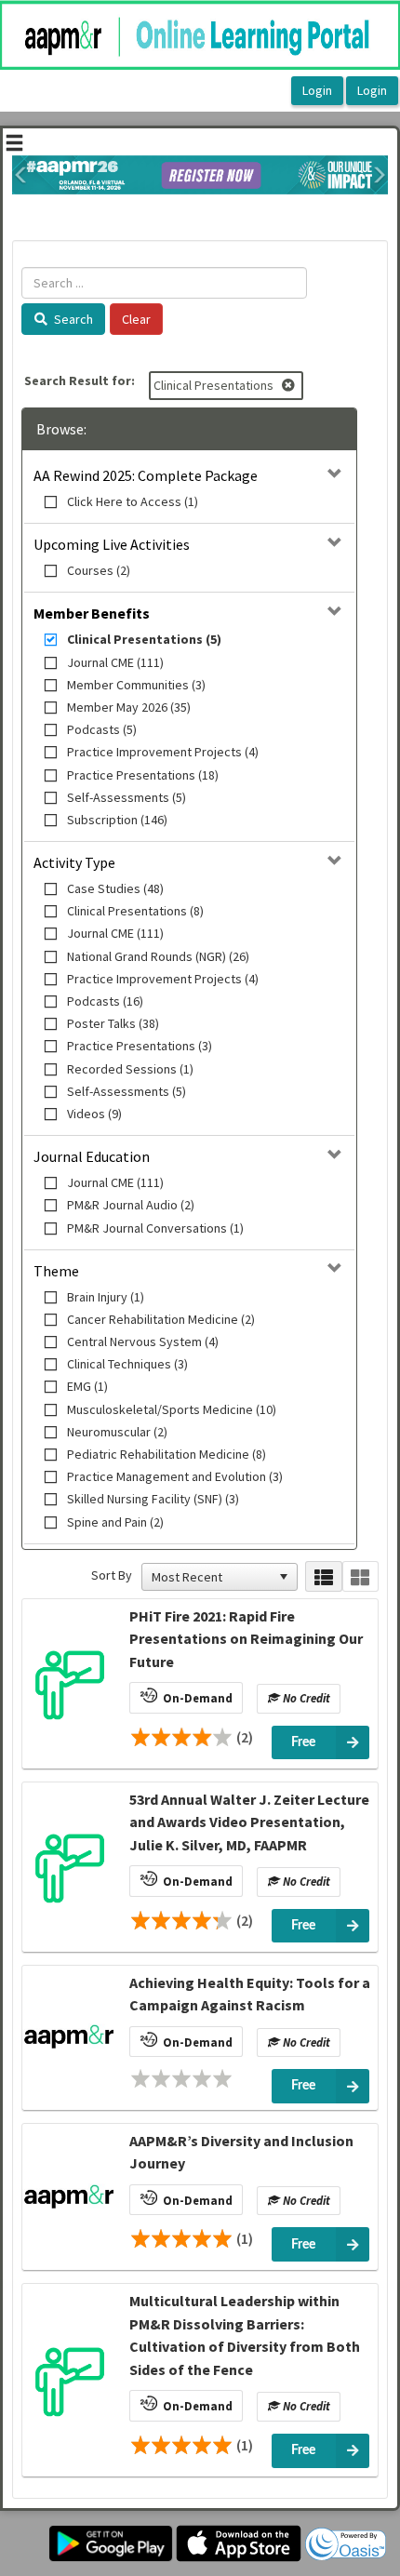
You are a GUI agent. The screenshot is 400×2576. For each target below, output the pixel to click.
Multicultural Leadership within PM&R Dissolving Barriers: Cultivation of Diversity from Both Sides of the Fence (245, 2335)
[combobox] (211, 1577)
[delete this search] (290, 385)
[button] (21, 175)
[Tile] (360, 1576)
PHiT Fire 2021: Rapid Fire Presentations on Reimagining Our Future (246, 1639)
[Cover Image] (69, 1684)
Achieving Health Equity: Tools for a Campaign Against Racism (250, 1994)
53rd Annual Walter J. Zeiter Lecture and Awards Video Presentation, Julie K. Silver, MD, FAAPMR (249, 1822)
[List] (323, 1576)
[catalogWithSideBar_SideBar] (14, 145)
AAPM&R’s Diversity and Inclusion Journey (241, 2152)
